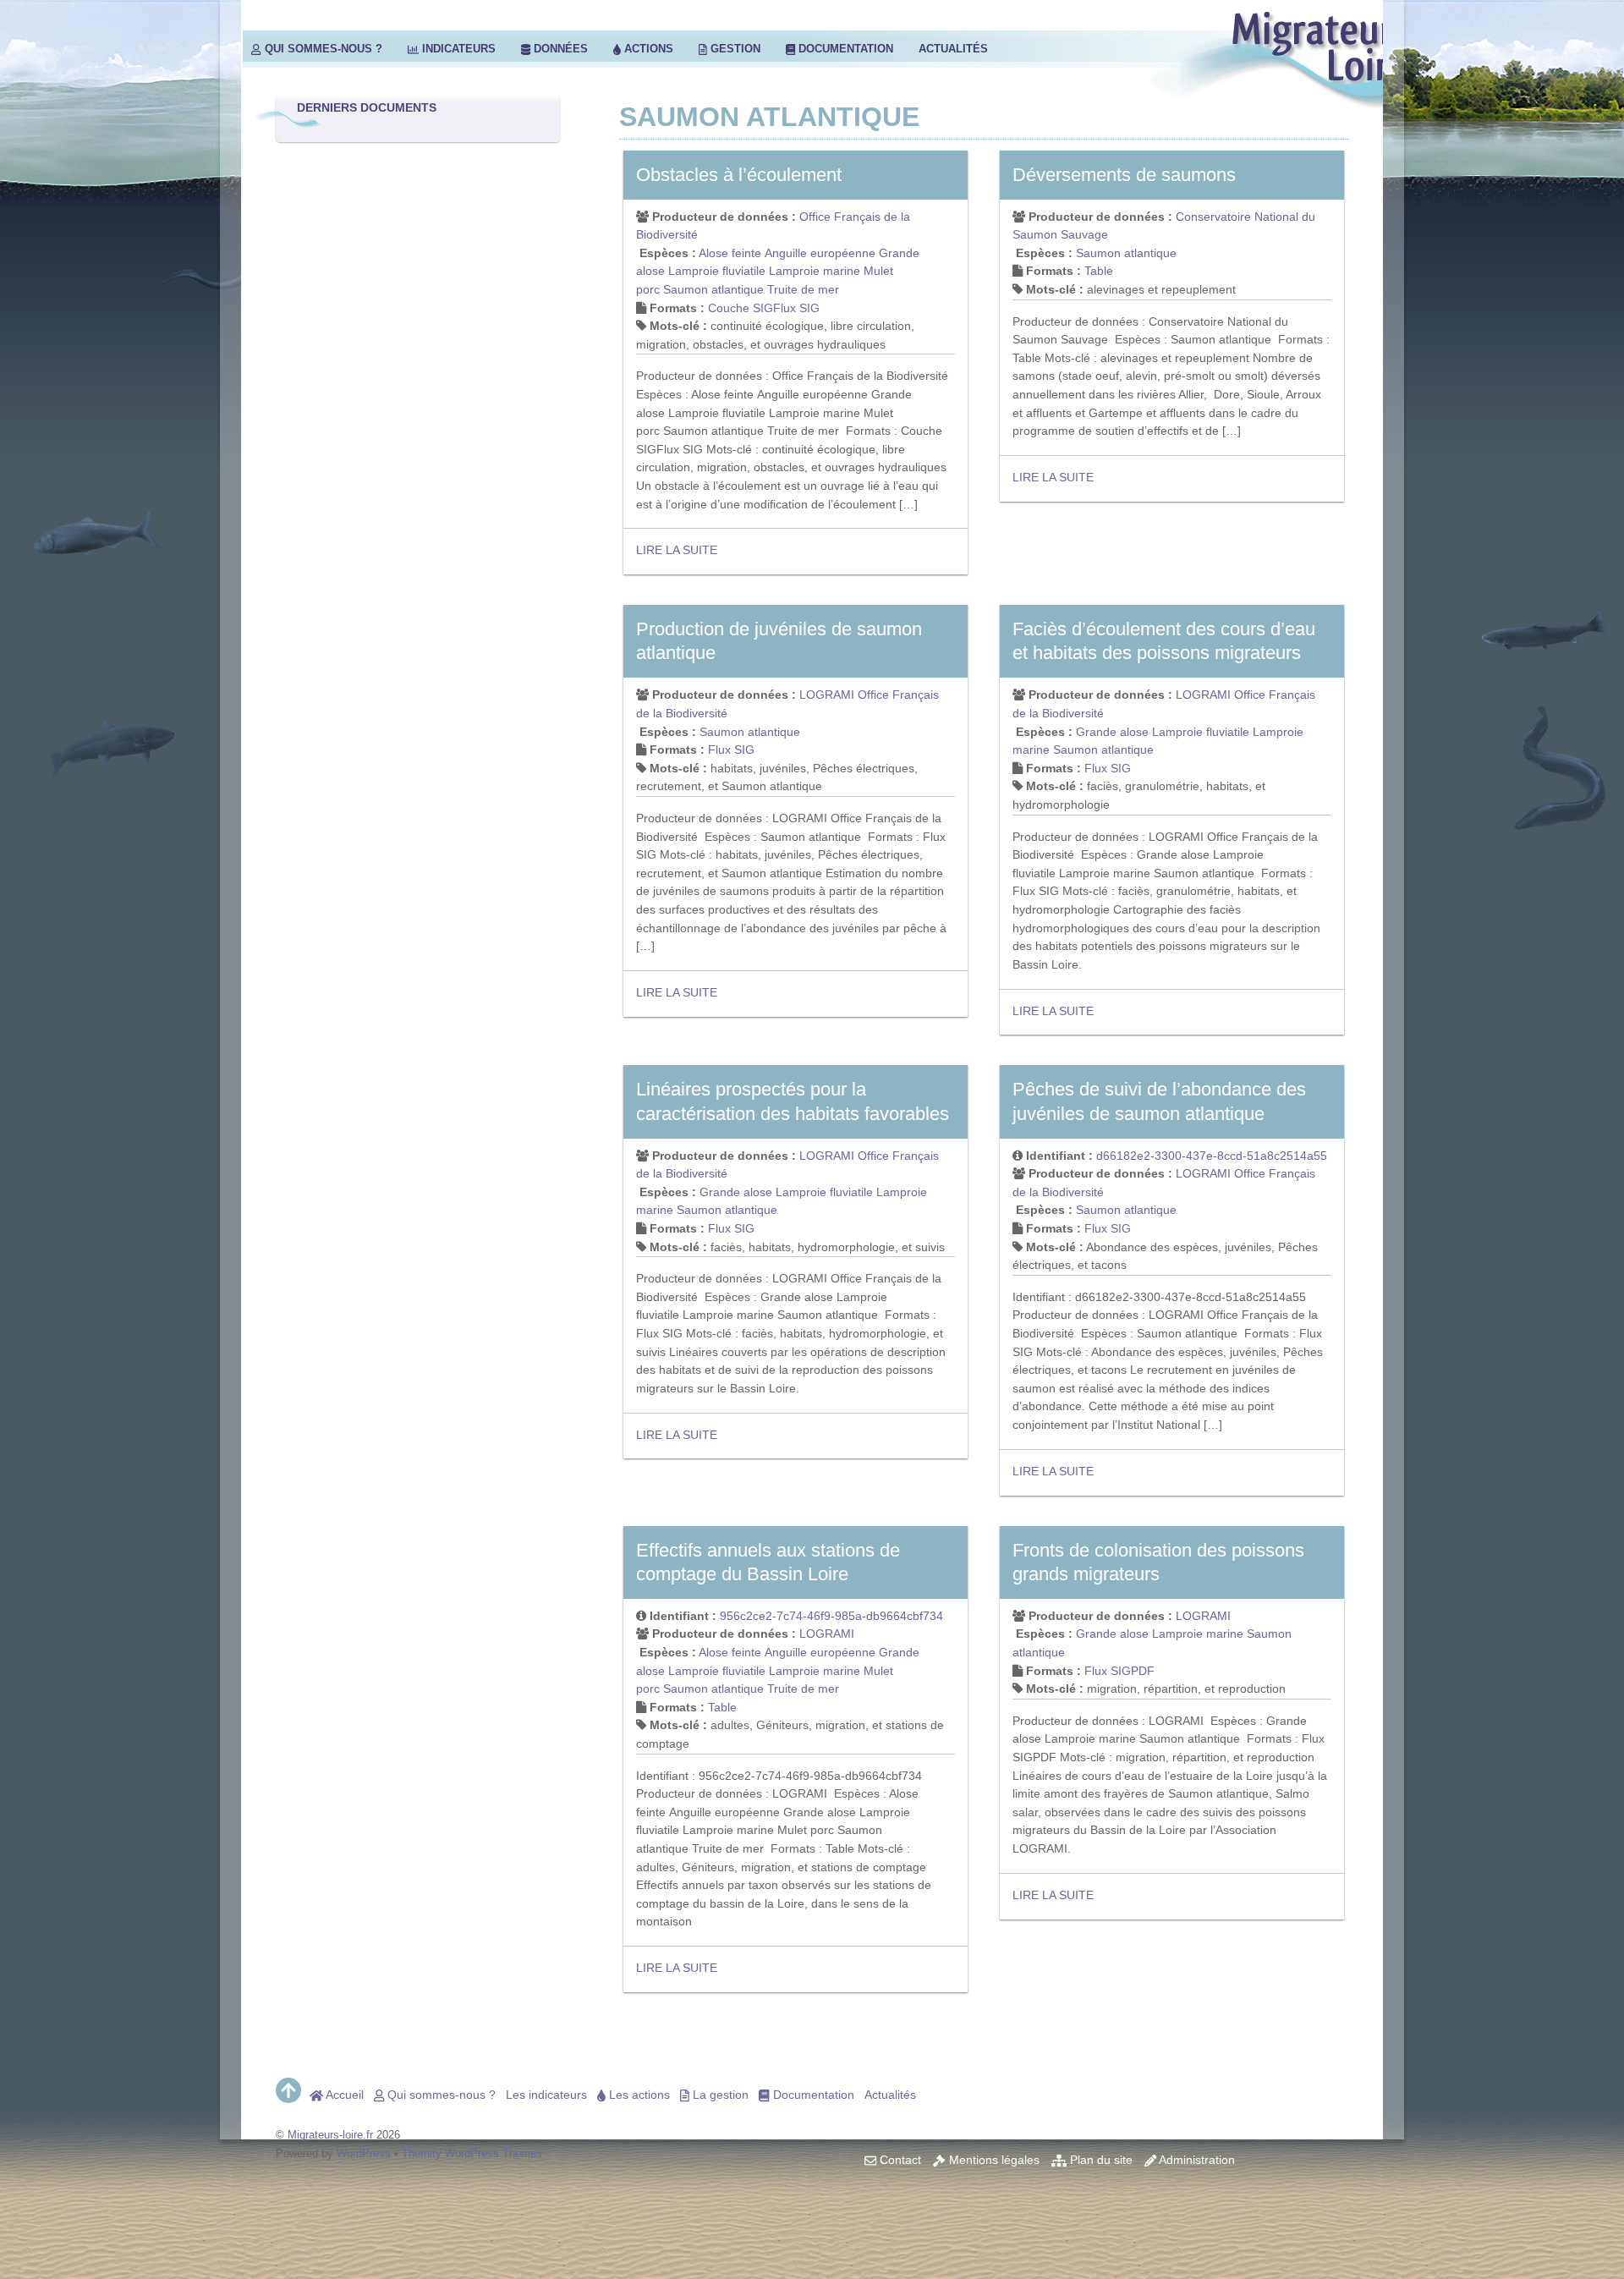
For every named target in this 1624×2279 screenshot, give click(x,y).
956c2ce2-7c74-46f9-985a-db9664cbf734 (831, 1616)
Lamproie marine (815, 271)
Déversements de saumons (1124, 175)
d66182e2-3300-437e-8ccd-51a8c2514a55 (1212, 1156)
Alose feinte (730, 253)
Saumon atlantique (713, 289)
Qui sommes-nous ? (322, 49)
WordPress (364, 2153)
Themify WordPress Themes (472, 2153)
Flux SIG (796, 308)
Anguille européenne (820, 253)
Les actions (638, 2095)
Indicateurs (457, 49)
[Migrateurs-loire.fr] (1304, 99)
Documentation (844, 49)
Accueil (343, 2095)
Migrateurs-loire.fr (330, 2135)
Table (1099, 271)
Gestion (734, 49)
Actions (647, 49)
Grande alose (1112, 732)
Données (559, 49)
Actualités (953, 49)
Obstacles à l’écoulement (739, 175)
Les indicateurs (546, 2095)
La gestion (719, 2095)
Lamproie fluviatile (717, 271)
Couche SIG (741, 308)
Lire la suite (677, 550)
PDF (1143, 1671)
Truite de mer (803, 289)
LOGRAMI (827, 695)
